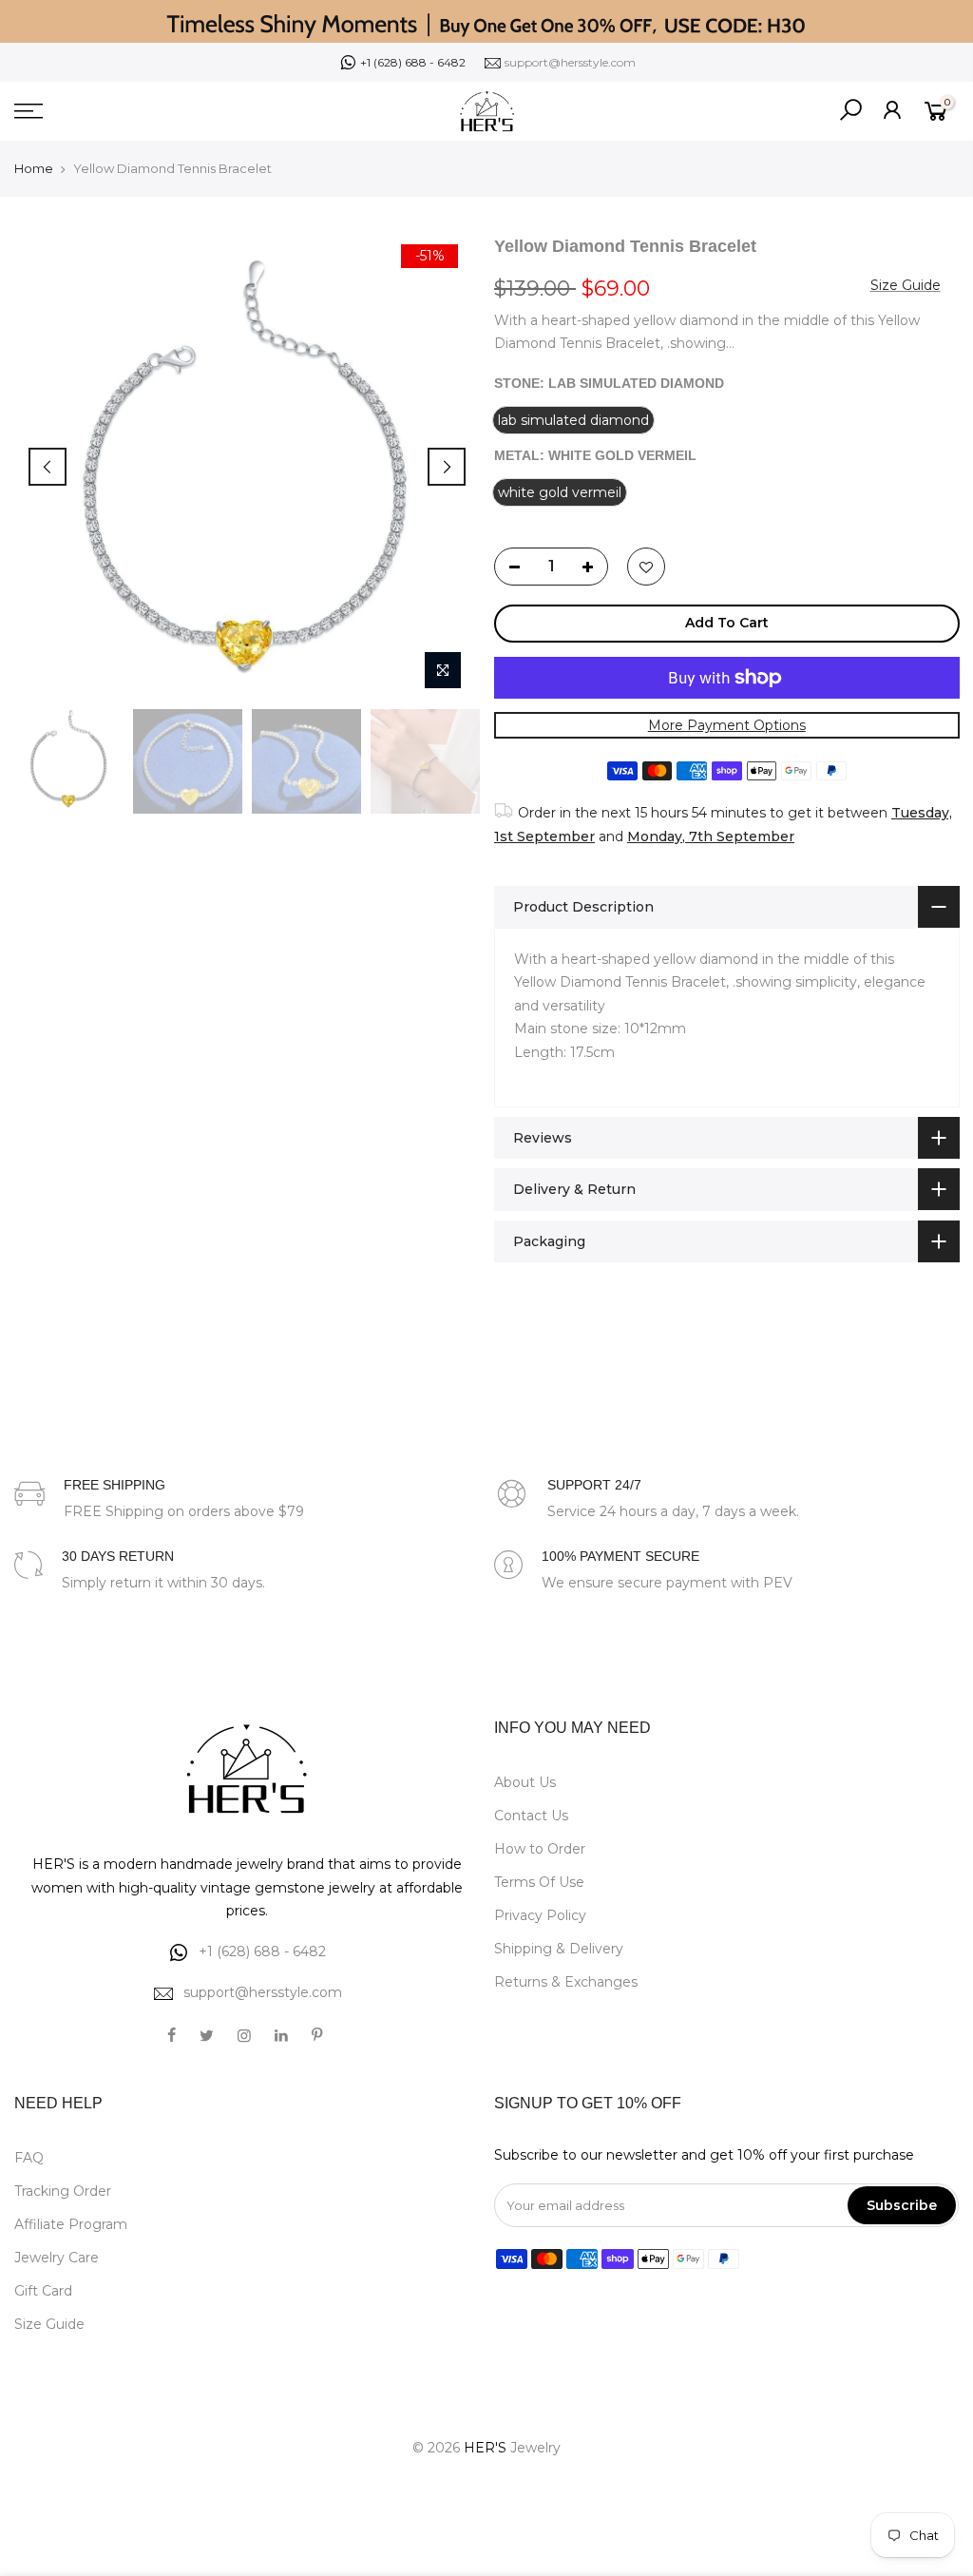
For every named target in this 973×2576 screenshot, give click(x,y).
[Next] (447, 467)
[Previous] (48, 467)
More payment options (726, 724)
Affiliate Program (71, 2224)
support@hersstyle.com (570, 62)
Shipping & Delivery (559, 1949)
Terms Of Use (539, 1882)
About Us (525, 1782)
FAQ (29, 2158)
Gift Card (43, 2291)
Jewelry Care (57, 2258)
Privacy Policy (540, 1915)
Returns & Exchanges (566, 1982)
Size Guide (905, 284)
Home (34, 168)
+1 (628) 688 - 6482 (413, 62)
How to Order (540, 1849)
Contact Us (531, 1816)
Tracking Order (63, 2191)
